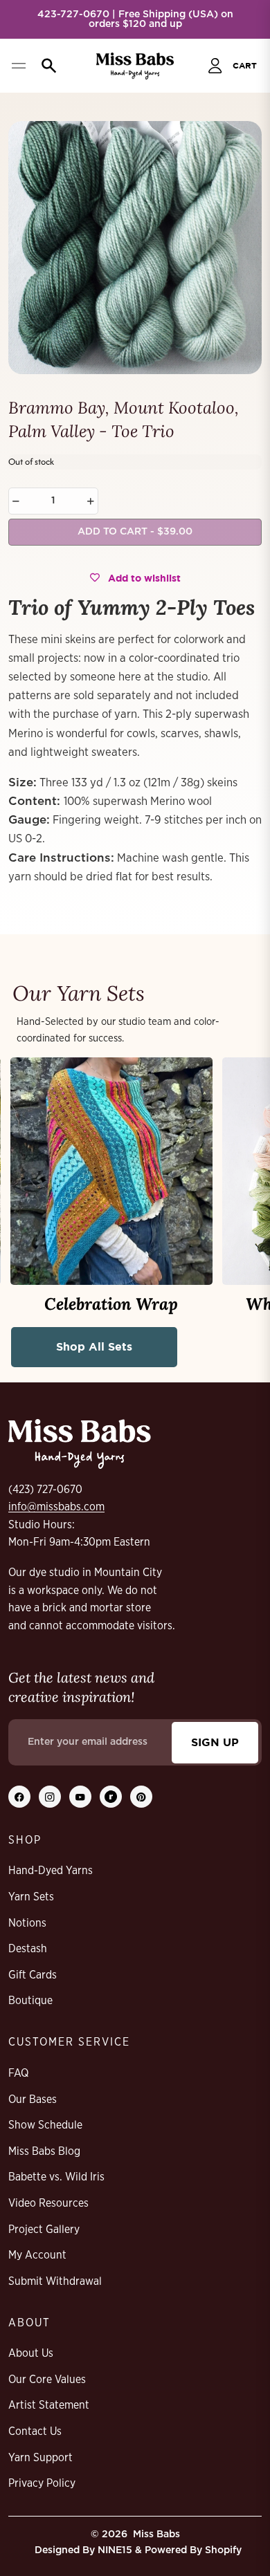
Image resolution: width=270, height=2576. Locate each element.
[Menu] (18, 66)
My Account (37, 2255)
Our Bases (33, 2100)
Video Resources (48, 2203)
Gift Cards (33, 1975)
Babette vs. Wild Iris (56, 2177)
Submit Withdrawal (55, 2281)
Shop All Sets (94, 1346)
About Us (31, 2353)
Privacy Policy (42, 2483)
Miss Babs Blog (44, 2151)
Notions (27, 1923)
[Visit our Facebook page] (19, 1797)
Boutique (30, 2001)
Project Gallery (44, 2230)
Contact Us (35, 2431)
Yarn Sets (31, 1897)
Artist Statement (49, 2405)
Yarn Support (40, 2458)
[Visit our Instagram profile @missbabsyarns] (50, 1797)
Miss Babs (156, 2535)
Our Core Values (47, 2380)
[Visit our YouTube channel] (80, 1797)
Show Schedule (45, 2125)
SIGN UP (215, 1742)
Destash (28, 1949)
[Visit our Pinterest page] (141, 1797)
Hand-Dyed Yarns (51, 1871)
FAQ (18, 2073)
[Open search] (46, 66)
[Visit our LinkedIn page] (111, 1797)
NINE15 (115, 2550)
